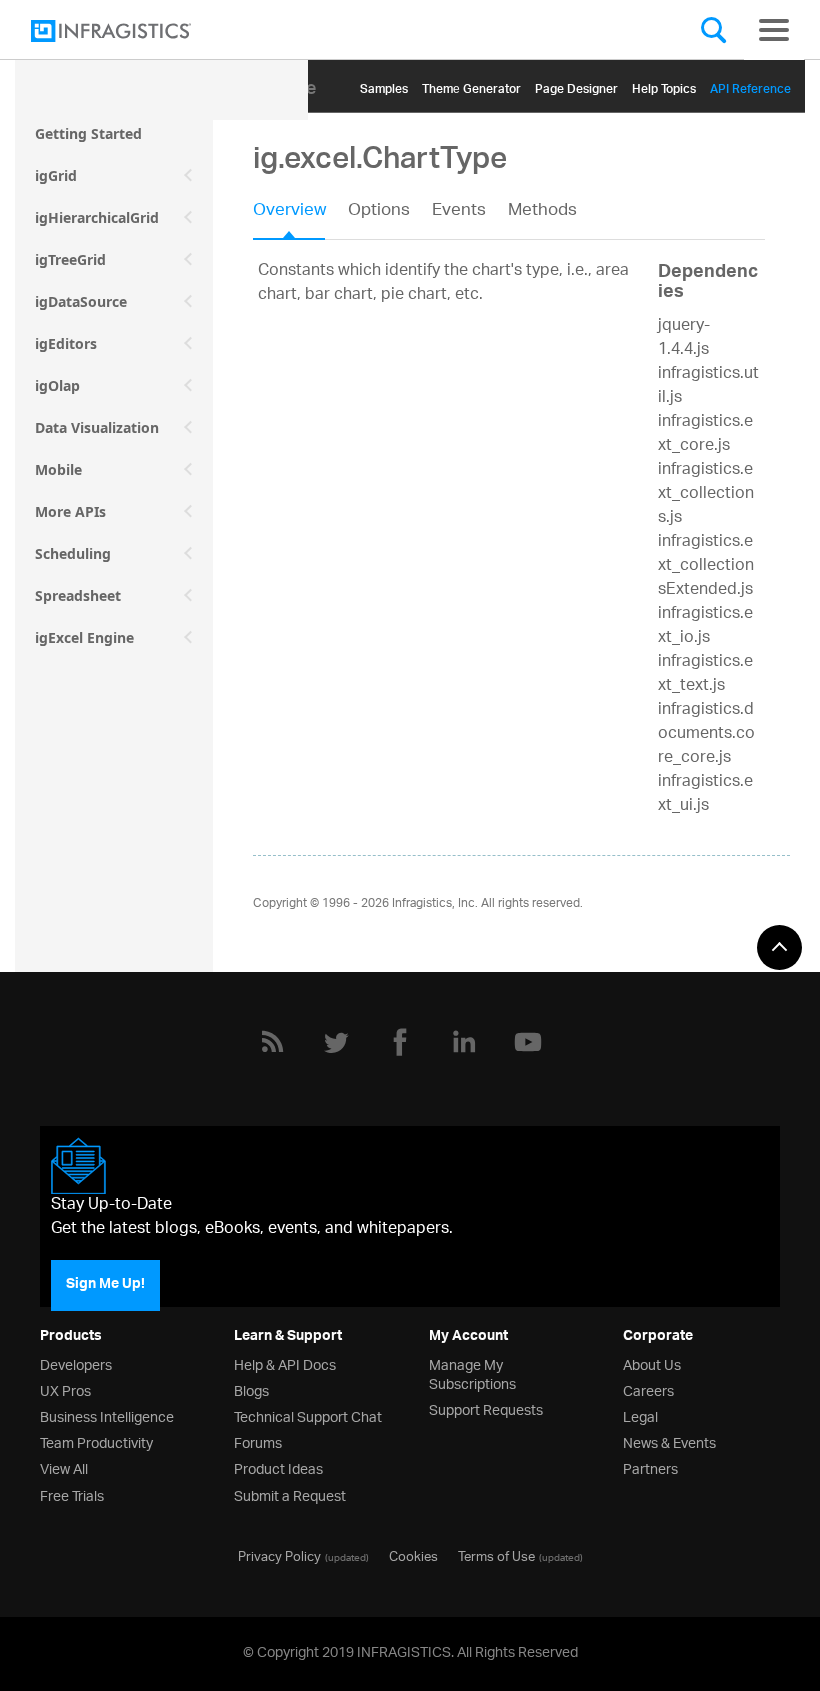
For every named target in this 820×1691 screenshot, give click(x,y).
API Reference (750, 85)
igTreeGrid (70, 259)
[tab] (300, 217)
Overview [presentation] (289, 212)
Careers (648, 1389)
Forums (258, 1441)
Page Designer (576, 85)
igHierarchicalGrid (97, 217)
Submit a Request (290, 1494)
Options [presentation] (379, 212)
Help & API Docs (285, 1363)
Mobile (58, 469)
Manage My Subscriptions (472, 1373)
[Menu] (774, 30)
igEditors (66, 343)
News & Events (669, 1441)
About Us (652, 1363)
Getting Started (88, 133)
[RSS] (272, 1042)
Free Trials (72, 1494)
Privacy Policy (279, 1555)
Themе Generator (471, 85)
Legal (640, 1415)
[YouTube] (528, 1042)
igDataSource (81, 301)
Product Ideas (278, 1467)
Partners (650, 1467)
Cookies (413, 1555)
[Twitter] (336, 1042)
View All (64, 1467)
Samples (384, 85)
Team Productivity (96, 1441)
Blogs (251, 1389)
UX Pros (65, 1389)
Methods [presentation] (542, 212)
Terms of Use (496, 1555)
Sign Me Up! (105, 1285)
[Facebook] (400, 1042)
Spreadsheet (78, 595)
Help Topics (664, 85)
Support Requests (486, 1408)
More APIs (70, 511)
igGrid (56, 175)
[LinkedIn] (464, 1042)
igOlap (57, 385)
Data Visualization (97, 427)
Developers (76, 1363)
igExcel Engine (84, 637)
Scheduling (73, 553)
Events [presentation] (459, 212)
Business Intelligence (107, 1415)
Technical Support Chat (308, 1415)
